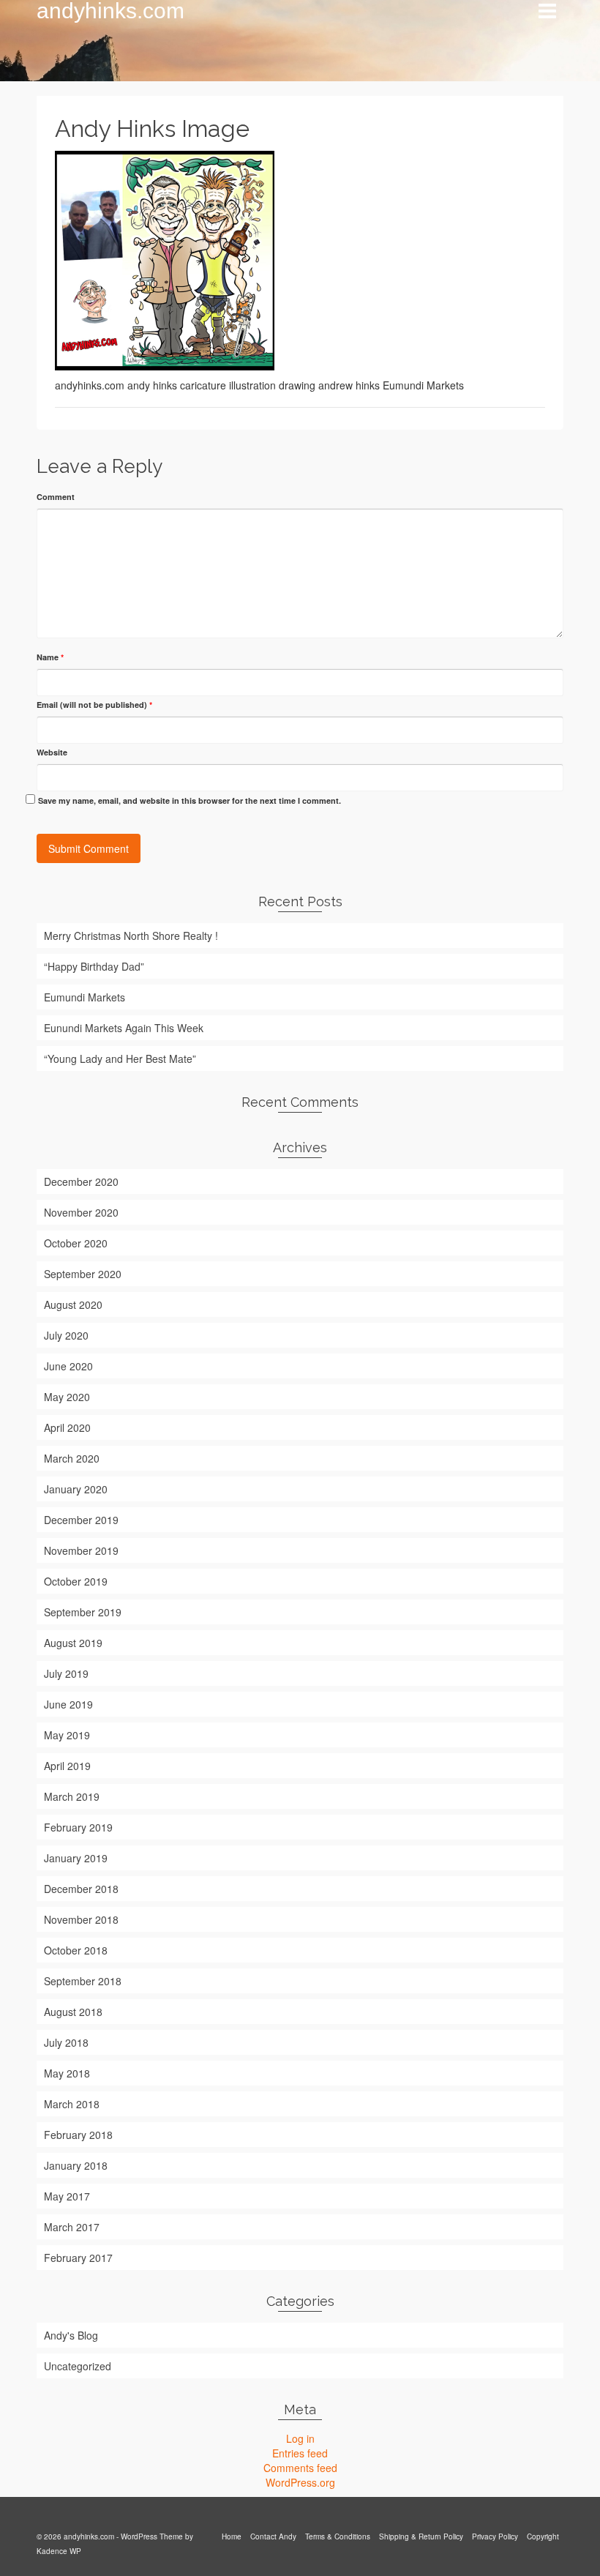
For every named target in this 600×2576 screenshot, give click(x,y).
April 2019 (67, 1766)
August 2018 (73, 2012)
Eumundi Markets (85, 997)
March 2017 (72, 2227)
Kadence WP (59, 2551)
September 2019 (83, 1612)
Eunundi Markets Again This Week (124, 1028)
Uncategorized (78, 2366)
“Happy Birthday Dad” (94, 966)
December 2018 (81, 1889)
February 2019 (78, 1827)
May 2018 (67, 2073)
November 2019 (81, 1550)
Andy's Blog (71, 2335)
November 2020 (81, 1212)
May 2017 (67, 2196)
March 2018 (72, 2104)
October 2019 (76, 1581)
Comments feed (300, 2468)
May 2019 (67, 1735)
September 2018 (83, 1981)
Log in (300, 2438)
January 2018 (76, 2165)
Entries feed (300, 2453)
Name (50, 657)
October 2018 (76, 1950)
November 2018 (81, 1919)
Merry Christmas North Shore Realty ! (131, 936)
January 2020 (76, 1489)
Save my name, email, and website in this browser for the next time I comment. (190, 800)
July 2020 (66, 1335)
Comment (56, 497)
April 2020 (67, 1427)
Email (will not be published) (94, 705)
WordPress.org (300, 2482)
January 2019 (76, 1858)
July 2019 (66, 1673)
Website (52, 752)
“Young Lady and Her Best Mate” (120, 1059)
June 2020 (68, 1366)
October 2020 (76, 1243)
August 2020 (73, 1304)
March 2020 (72, 1458)
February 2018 (78, 2135)
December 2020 (81, 1181)
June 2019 (68, 1704)
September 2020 (83, 1274)
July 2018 (66, 2042)
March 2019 (72, 1796)
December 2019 (81, 1520)
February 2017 (78, 2258)
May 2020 (67, 1397)
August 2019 (73, 1643)
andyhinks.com (110, 11)
